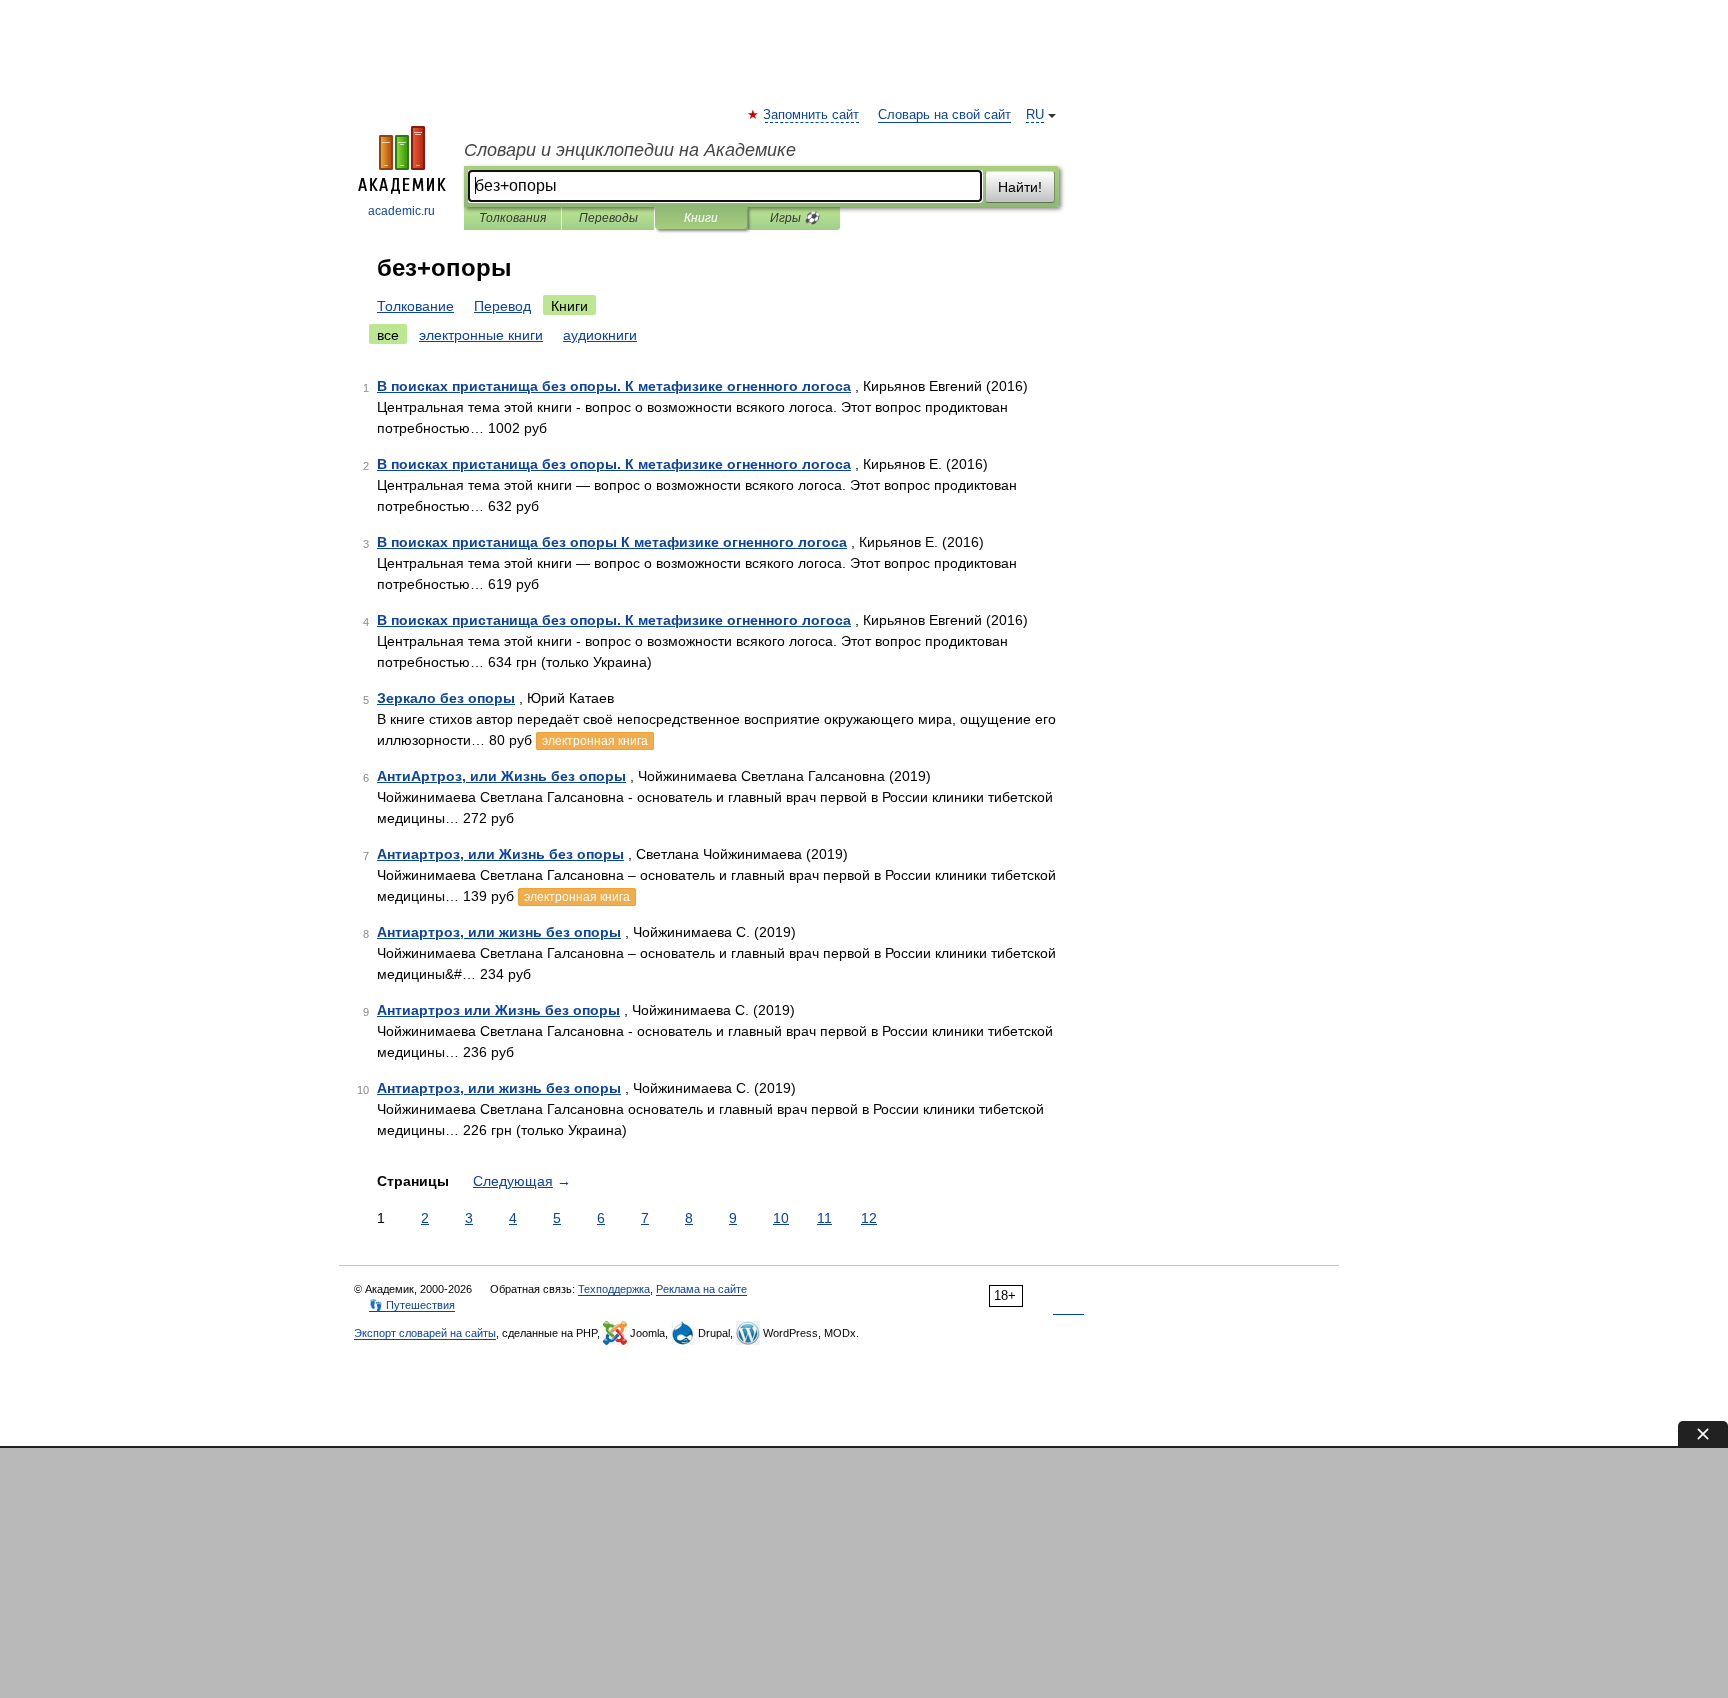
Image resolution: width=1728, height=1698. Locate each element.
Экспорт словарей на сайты (425, 1333)
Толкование (415, 306)
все (388, 335)
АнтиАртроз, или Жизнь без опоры (501, 776)
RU (1035, 115)
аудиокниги (600, 335)
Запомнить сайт (812, 115)
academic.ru (401, 211)
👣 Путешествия (412, 1305)
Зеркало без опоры (446, 698)
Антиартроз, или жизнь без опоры (499, 932)
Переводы (608, 218)
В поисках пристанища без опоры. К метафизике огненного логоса (614, 386)
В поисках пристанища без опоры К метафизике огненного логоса (612, 542)
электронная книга (595, 741)
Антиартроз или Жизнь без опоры (498, 1010)
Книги (701, 218)
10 (781, 1218)
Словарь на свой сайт (944, 115)
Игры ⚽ (794, 218)
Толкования (512, 218)
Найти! (1020, 187)
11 (824, 1218)
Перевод (502, 306)
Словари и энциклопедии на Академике (630, 150)
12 (869, 1218)
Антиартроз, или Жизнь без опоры (500, 854)
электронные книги (481, 335)
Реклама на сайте (701, 1289)
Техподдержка (614, 1289)
